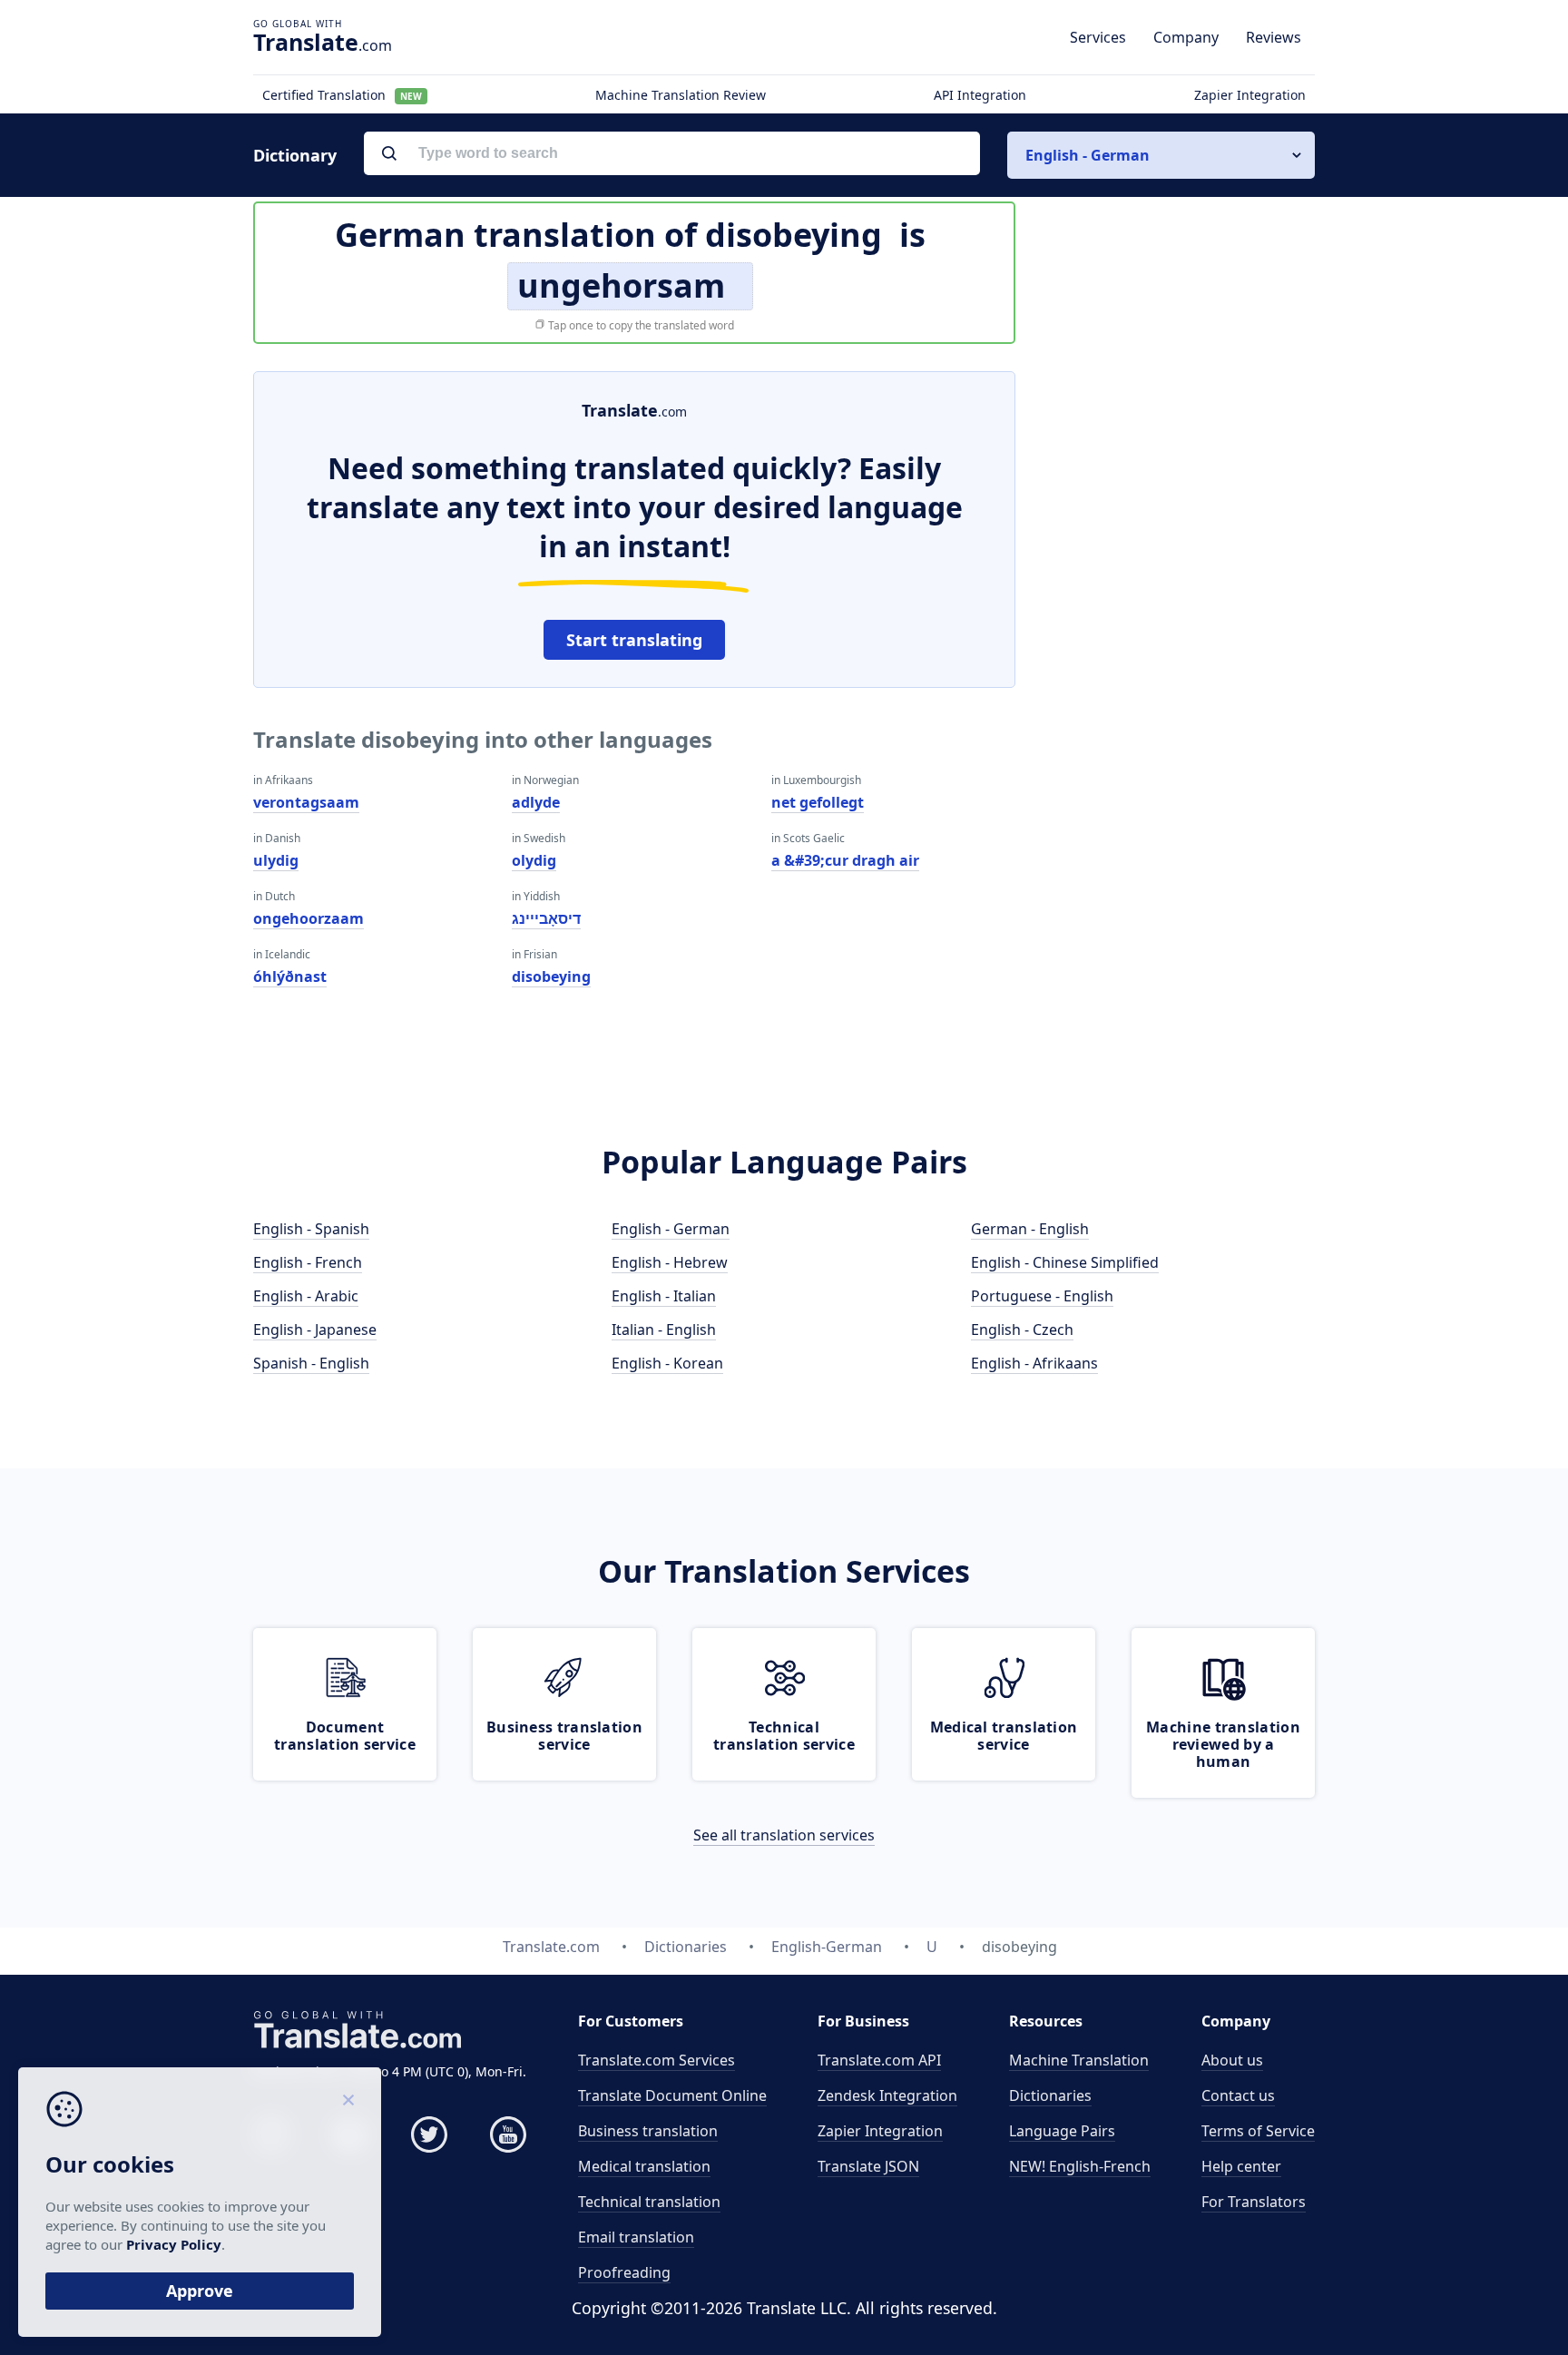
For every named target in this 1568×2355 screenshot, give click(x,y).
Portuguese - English (1042, 1296)
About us (1232, 2060)
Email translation (636, 2237)
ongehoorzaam (309, 918)
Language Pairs (1062, 2131)
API (879, 2060)
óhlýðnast (290, 976)
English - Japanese (315, 1330)
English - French (308, 1262)
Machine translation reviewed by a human (1223, 1744)
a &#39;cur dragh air (845, 860)
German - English (1030, 1229)
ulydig (276, 860)
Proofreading (624, 2272)
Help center (1241, 2166)
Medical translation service (1004, 1736)
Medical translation (644, 2166)
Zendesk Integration (887, 2095)
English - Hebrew (670, 1262)
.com (323, 42)
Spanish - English (311, 1363)
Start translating (634, 640)
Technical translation (649, 2202)
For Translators (1254, 2202)
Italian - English (664, 1330)
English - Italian (664, 1296)
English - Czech (1022, 1330)
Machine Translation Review (681, 95)
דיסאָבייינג (546, 918)
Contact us (1238, 2095)
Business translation (648, 2131)
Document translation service (345, 1736)
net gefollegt (818, 802)
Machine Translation (1079, 2060)
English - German (671, 1229)
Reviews (1274, 37)
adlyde (536, 802)
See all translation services (784, 1835)
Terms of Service (1258, 2131)
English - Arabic (306, 1296)
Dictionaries (1050, 2095)
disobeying (551, 976)
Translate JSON (868, 2166)
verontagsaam (306, 802)
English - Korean (667, 1363)
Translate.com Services (657, 2060)
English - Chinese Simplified (1065, 1262)
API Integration (980, 95)
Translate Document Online (672, 2095)
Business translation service (564, 1736)
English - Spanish (311, 1229)
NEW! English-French (1080, 2166)
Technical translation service (784, 1736)
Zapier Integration (1250, 95)
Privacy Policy (174, 2244)
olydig (534, 860)
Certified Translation (342, 95)
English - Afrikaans (1034, 1363)
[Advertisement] (1179, 643)
